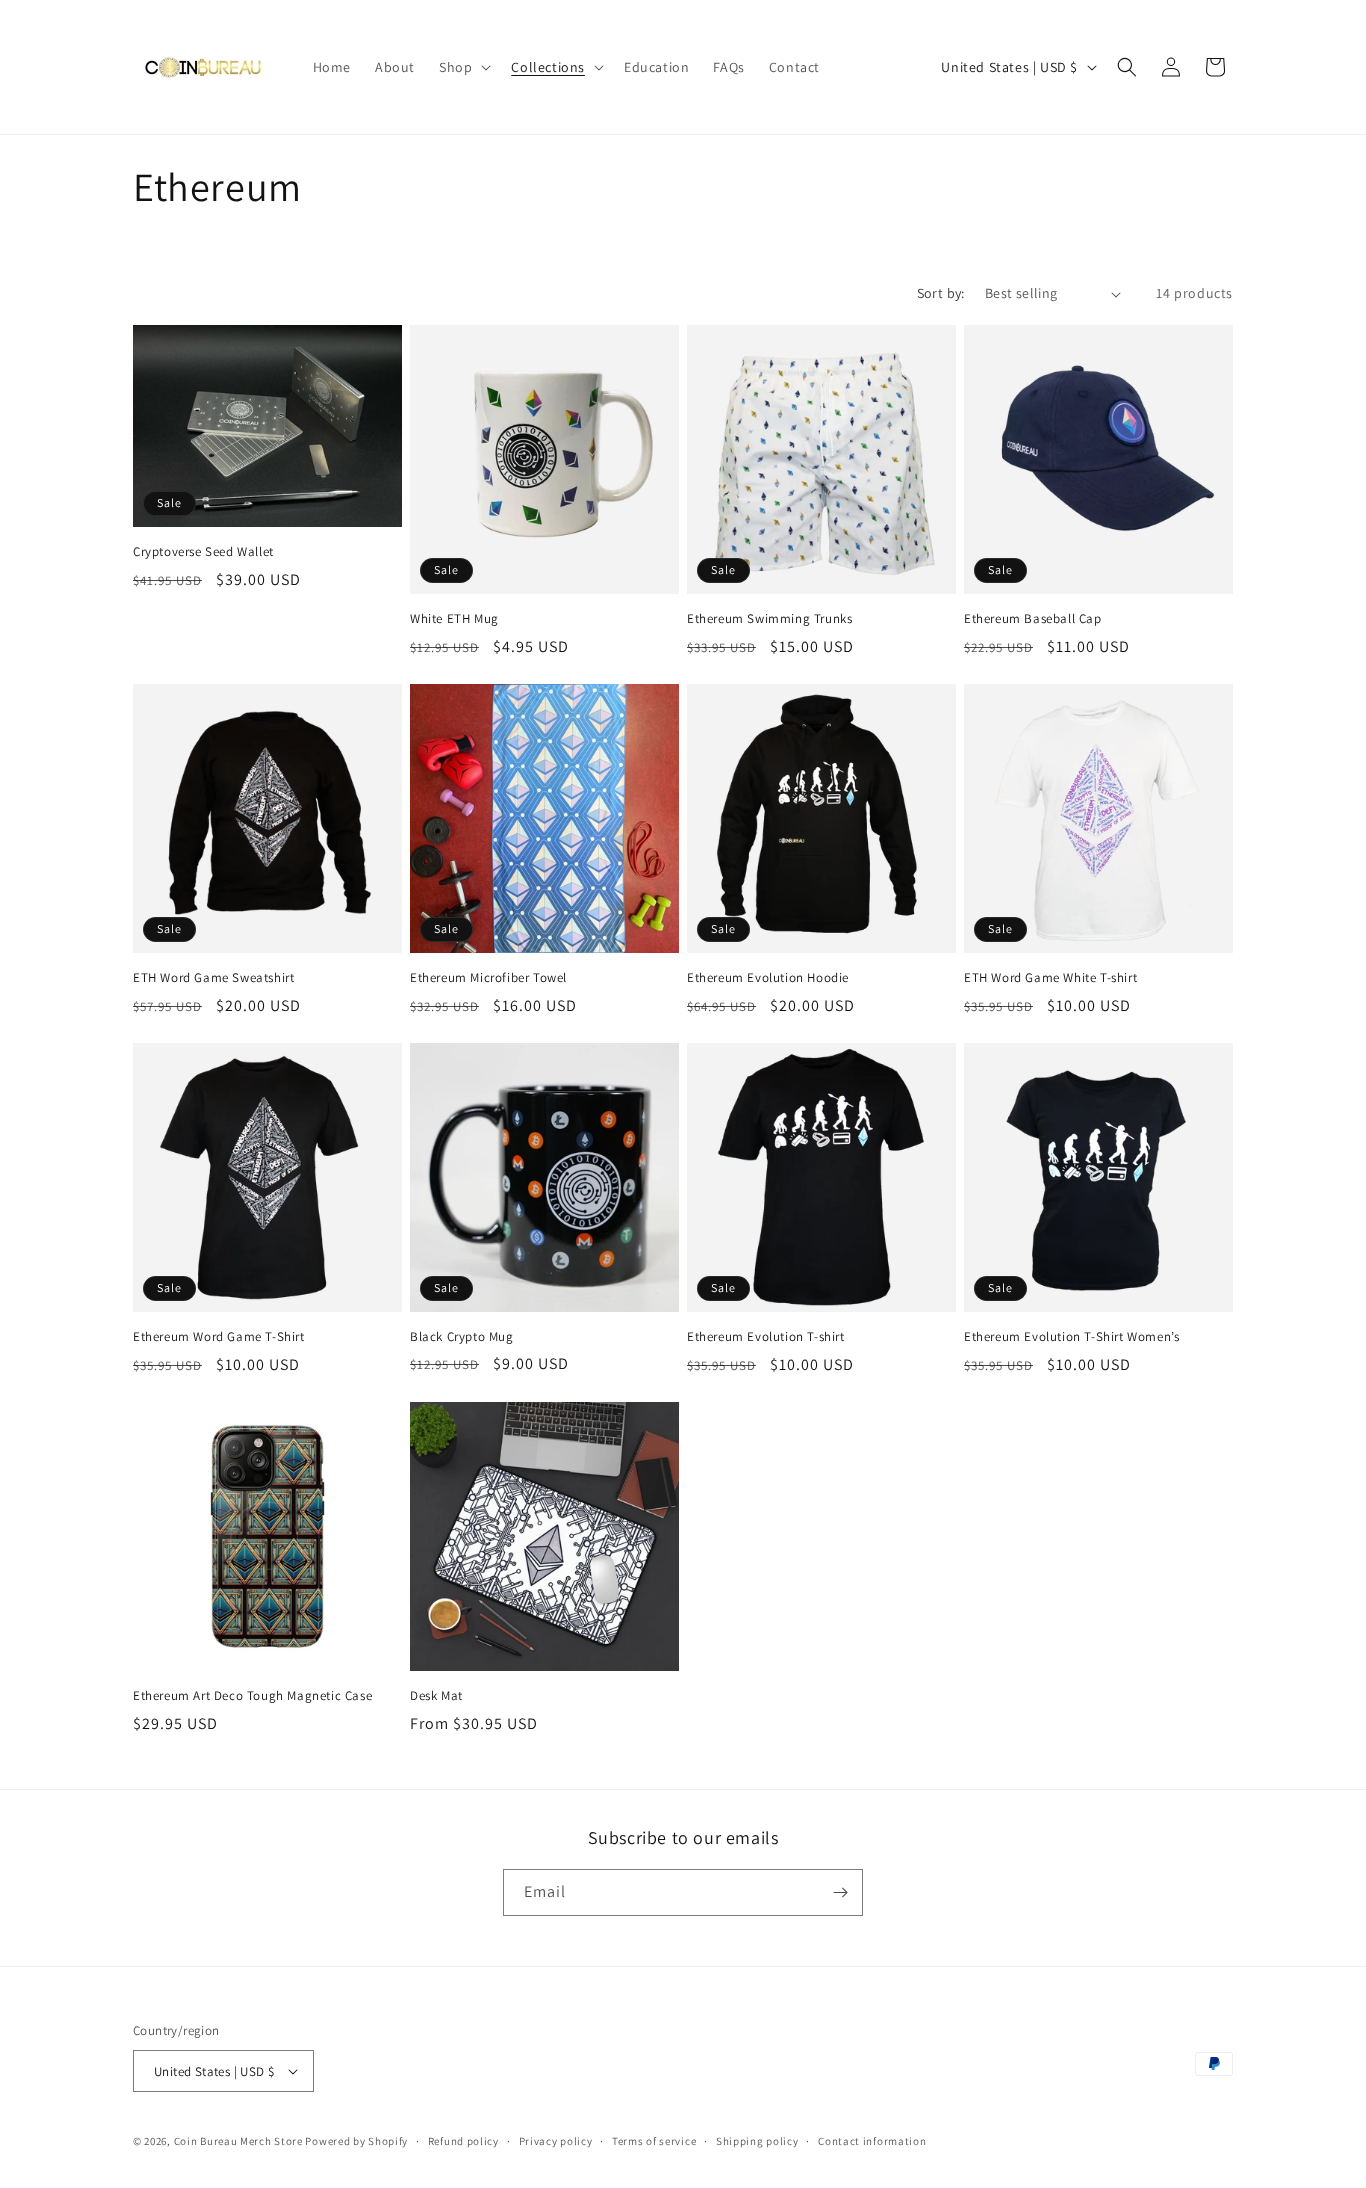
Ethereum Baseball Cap (1033, 619)
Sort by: (941, 293)
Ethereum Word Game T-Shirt (219, 1337)
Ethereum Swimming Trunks (769, 619)
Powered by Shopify (356, 2141)
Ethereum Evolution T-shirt (766, 1337)
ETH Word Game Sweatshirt (213, 978)
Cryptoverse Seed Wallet (203, 552)
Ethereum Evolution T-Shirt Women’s (1071, 1337)
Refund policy (463, 2141)
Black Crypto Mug (462, 1337)
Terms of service (654, 2141)
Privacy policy (556, 2141)
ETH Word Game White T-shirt (1050, 978)
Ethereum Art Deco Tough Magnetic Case (252, 1696)
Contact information (872, 2141)
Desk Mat (436, 1696)
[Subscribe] (840, 1892)
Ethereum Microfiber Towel (488, 978)
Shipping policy (757, 2141)
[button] (463, 67)
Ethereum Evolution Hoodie (768, 978)
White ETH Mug (454, 619)
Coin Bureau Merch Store (238, 2141)
